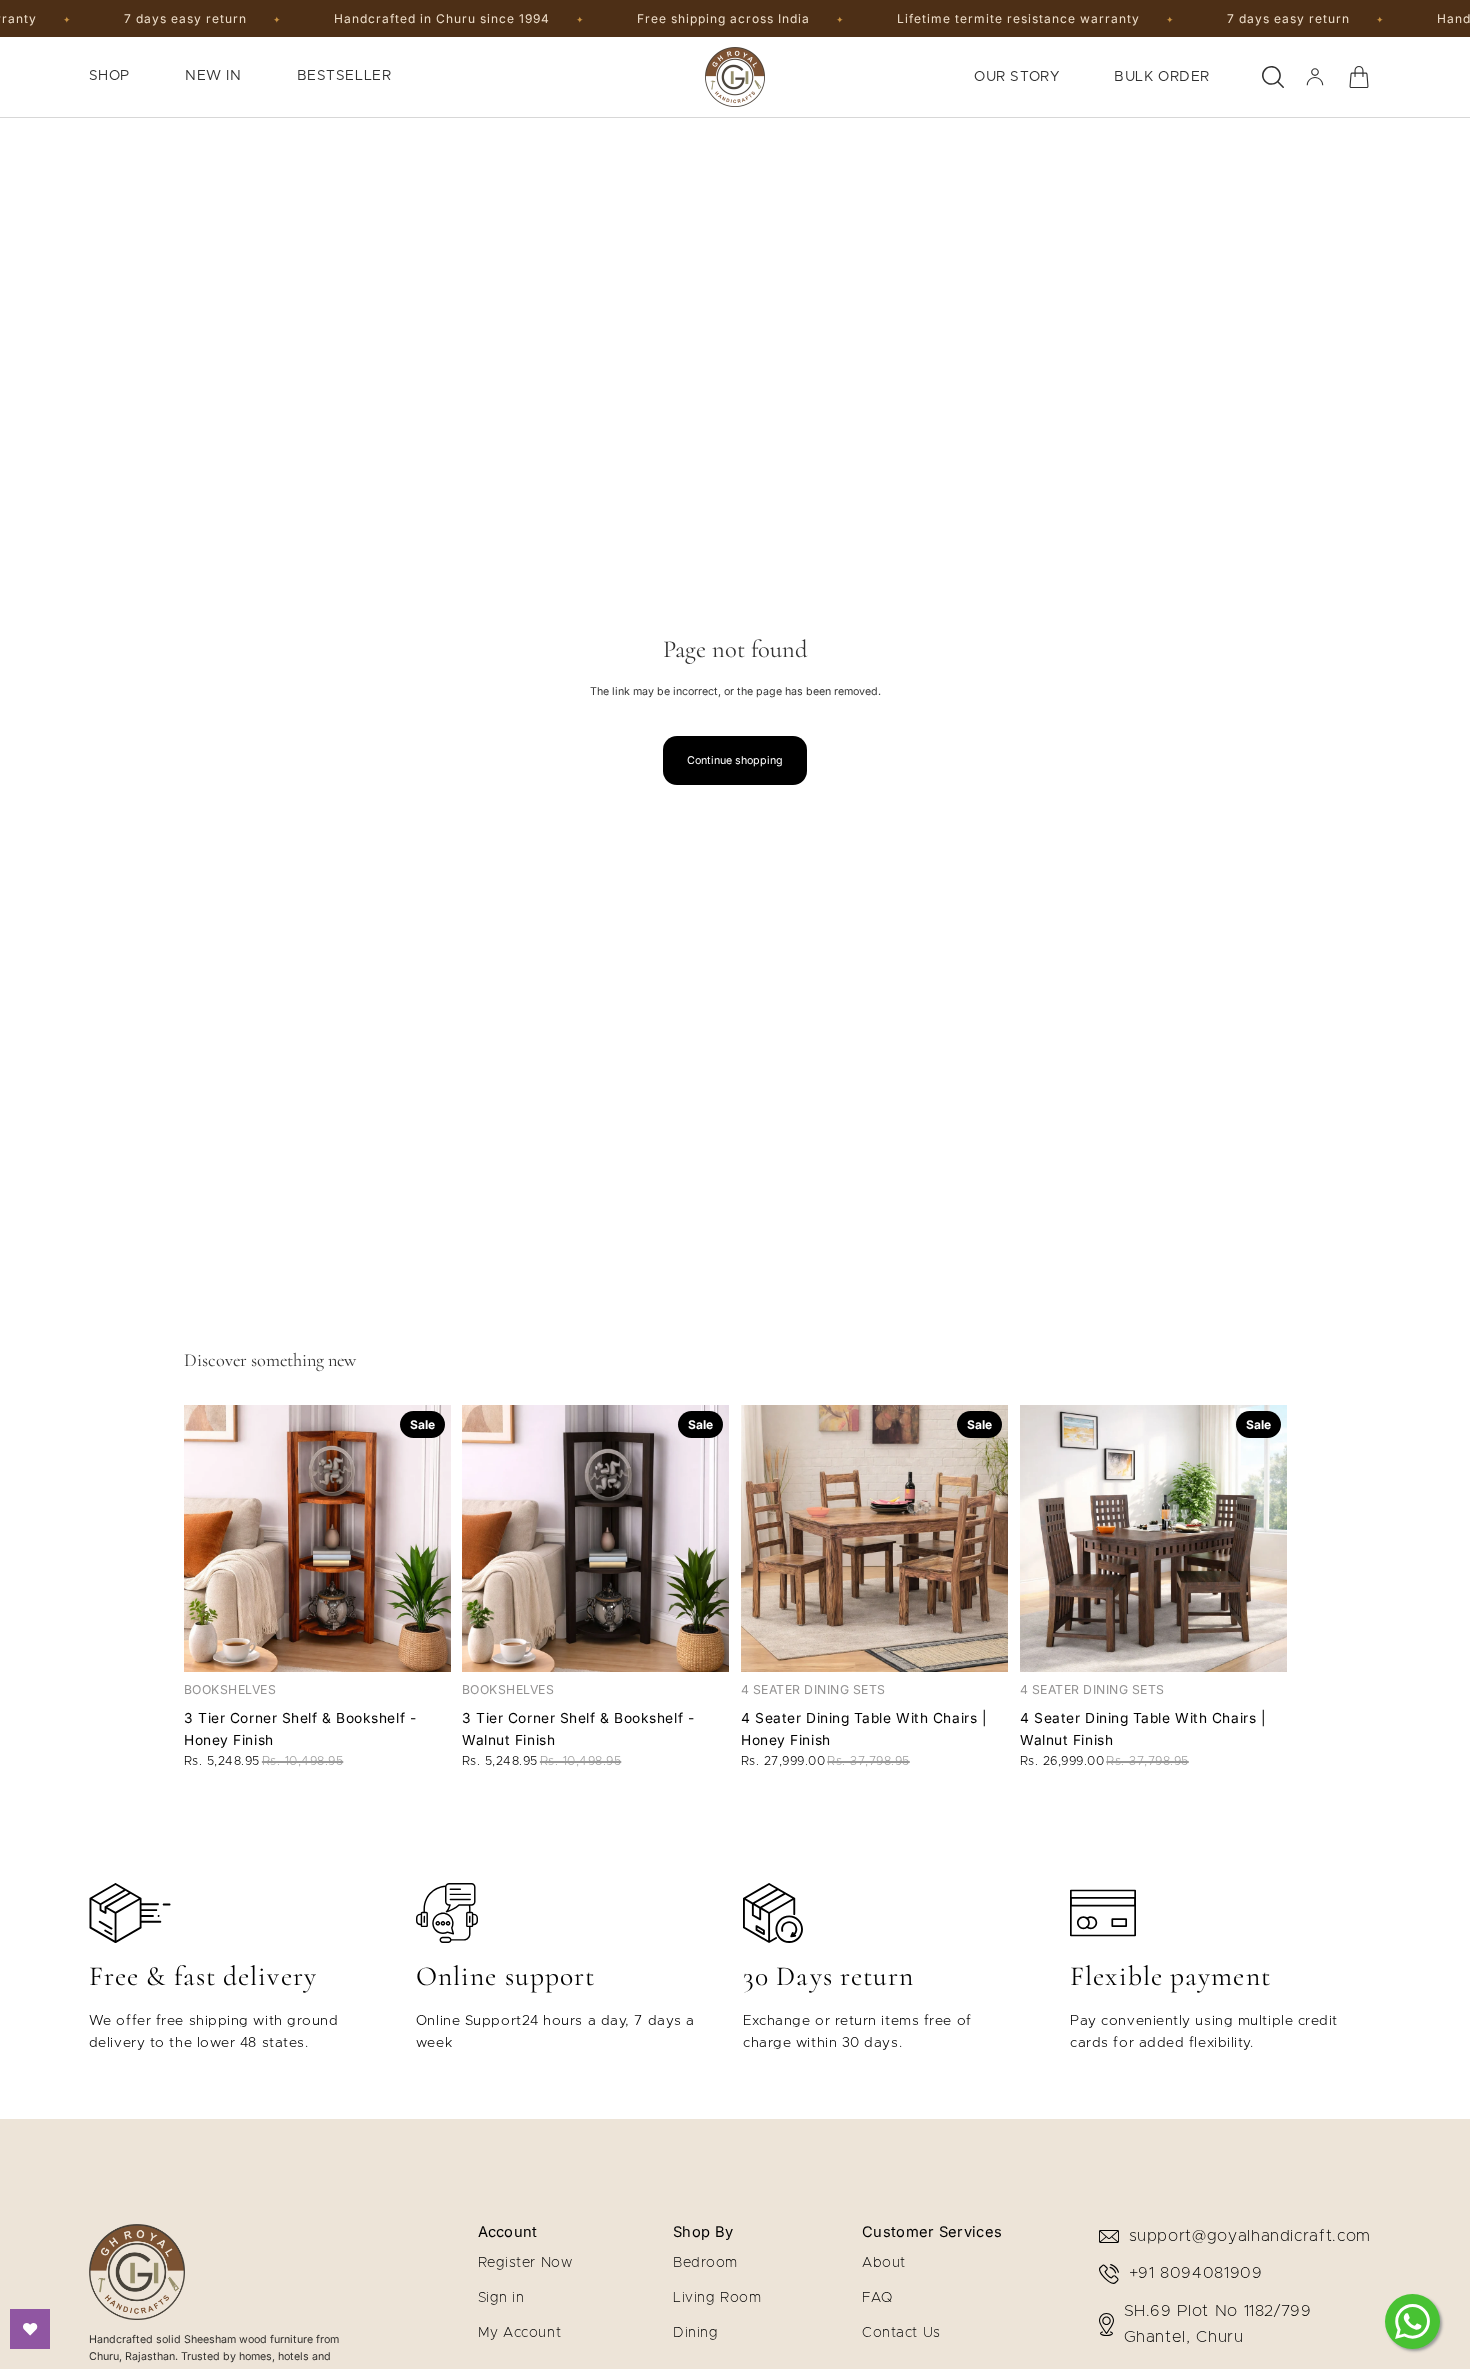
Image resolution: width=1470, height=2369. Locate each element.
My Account (520, 2333)
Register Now (525, 2263)
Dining (695, 2333)
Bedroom (705, 2263)
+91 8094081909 (1196, 2273)
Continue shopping (735, 760)
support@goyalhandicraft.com (1250, 2236)
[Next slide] (427, 1538)
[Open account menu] (1315, 77)
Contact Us (901, 2333)
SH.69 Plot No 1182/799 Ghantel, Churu (1218, 2324)
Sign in (501, 2298)
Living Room (717, 2298)
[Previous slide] (207, 1538)
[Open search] (1273, 77)
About (884, 2263)
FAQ (877, 2298)
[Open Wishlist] (30, 2329)
